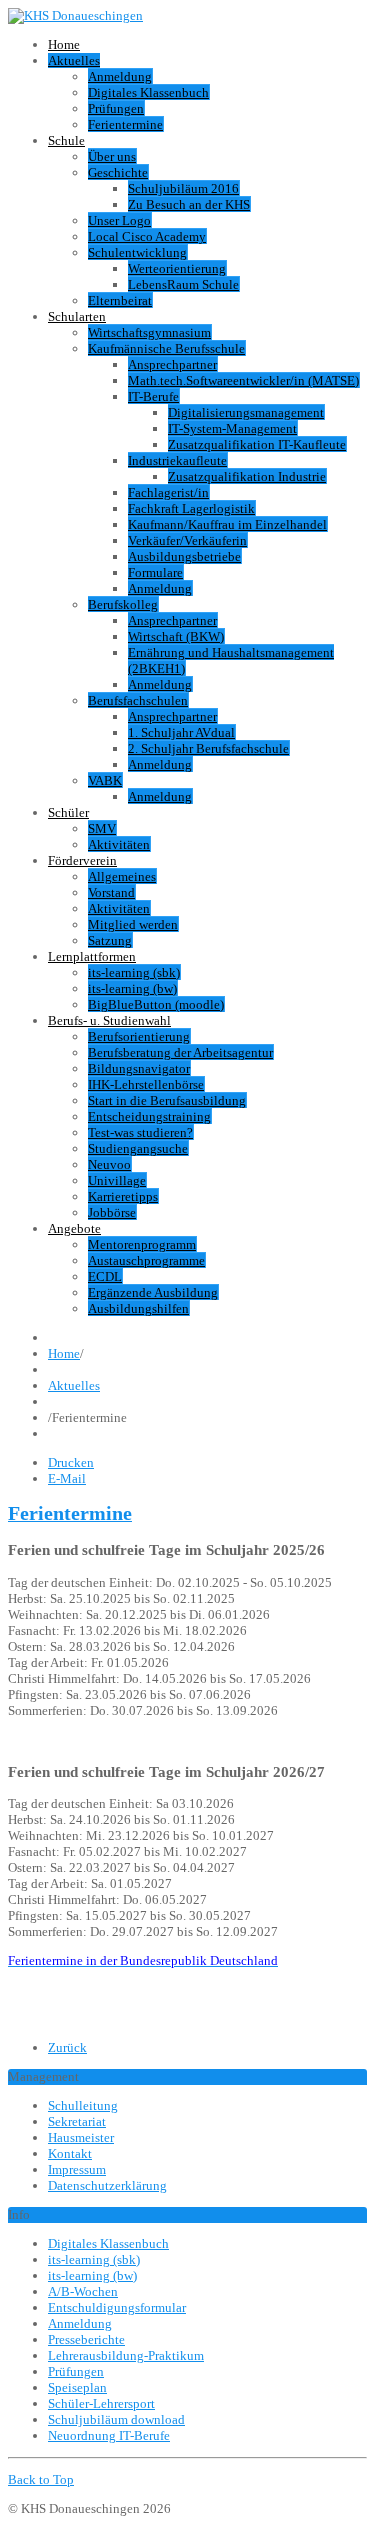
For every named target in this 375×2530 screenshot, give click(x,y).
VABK (105, 780)
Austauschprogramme (146, 1260)
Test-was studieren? (140, 1132)
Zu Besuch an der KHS (189, 204)
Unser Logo (119, 220)
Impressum (77, 2169)
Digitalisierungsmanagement (246, 412)
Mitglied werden (133, 924)
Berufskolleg (123, 604)
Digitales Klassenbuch (148, 92)
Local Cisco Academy (147, 236)
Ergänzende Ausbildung (153, 1292)
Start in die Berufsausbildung (167, 1100)
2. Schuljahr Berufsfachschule (208, 748)
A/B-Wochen (83, 2291)
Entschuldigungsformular (117, 2307)
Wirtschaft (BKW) (176, 636)
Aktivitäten (119, 844)
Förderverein (82, 860)
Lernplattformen (92, 956)
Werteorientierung (177, 268)
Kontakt (70, 2153)
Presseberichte (86, 2339)
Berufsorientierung (139, 1036)
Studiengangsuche (138, 1148)
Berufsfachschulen (138, 700)
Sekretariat (77, 2121)
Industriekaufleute (177, 460)
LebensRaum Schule (183, 284)
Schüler (68, 812)
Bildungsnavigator (139, 1068)
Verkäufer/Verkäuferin (187, 540)
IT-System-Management (232, 428)
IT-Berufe (153, 396)
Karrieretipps (123, 1196)
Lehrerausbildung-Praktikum (126, 2355)
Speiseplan (77, 2387)
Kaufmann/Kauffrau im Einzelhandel (227, 524)
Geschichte (118, 172)
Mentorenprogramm (142, 1244)
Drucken (71, 1462)
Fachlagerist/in (168, 492)
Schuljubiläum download (116, 2419)
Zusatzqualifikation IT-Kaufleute (257, 444)
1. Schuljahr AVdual (181, 732)
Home (64, 44)
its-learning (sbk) (134, 972)
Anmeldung (120, 76)
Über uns (112, 156)
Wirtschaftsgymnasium (149, 332)
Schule (66, 140)
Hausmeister (81, 2137)
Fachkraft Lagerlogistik (191, 508)
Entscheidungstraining (149, 1116)
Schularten (77, 316)
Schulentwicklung (137, 252)
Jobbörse (112, 1212)
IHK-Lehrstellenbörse (146, 1084)
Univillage (117, 1180)
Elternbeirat (120, 300)
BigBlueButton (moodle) (156, 1004)
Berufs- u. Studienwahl (109, 1020)
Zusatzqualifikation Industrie (247, 476)
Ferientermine (125, 124)
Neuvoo (109, 1164)
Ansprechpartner (172, 364)
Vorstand (111, 892)
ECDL (105, 1276)
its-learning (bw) (132, 988)
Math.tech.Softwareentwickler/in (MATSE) (243, 380)
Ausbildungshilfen (138, 1308)
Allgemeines (122, 876)
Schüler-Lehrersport (101, 2403)
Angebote (74, 1228)
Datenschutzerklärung (107, 2185)
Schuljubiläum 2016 (183, 188)
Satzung (110, 940)
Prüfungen (116, 108)
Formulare (155, 572)
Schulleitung (83, 2105)
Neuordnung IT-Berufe (109, 2435)
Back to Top (41, 2479)
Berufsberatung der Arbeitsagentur (180, 1052)
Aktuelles (74, 60)
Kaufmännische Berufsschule (166, 348)
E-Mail (67, 1478)
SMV (102, 828)
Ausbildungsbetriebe (184, 556)
